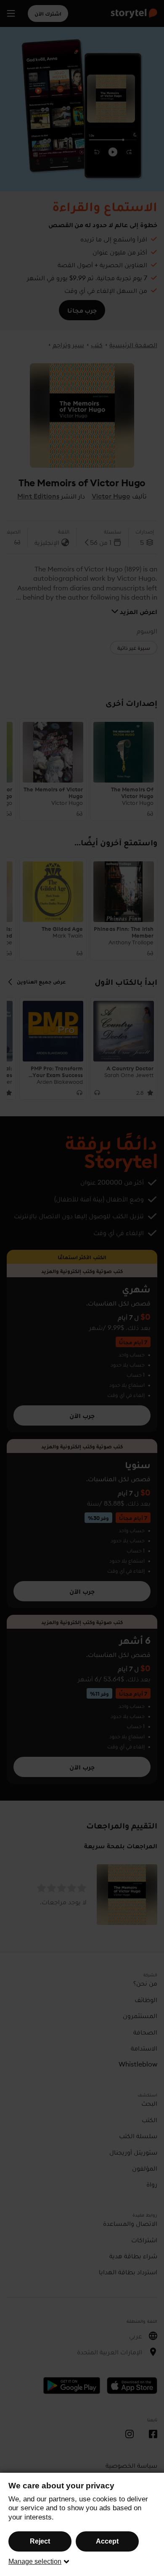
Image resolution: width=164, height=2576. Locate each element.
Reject (40, 2541)
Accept (107, 2541)
